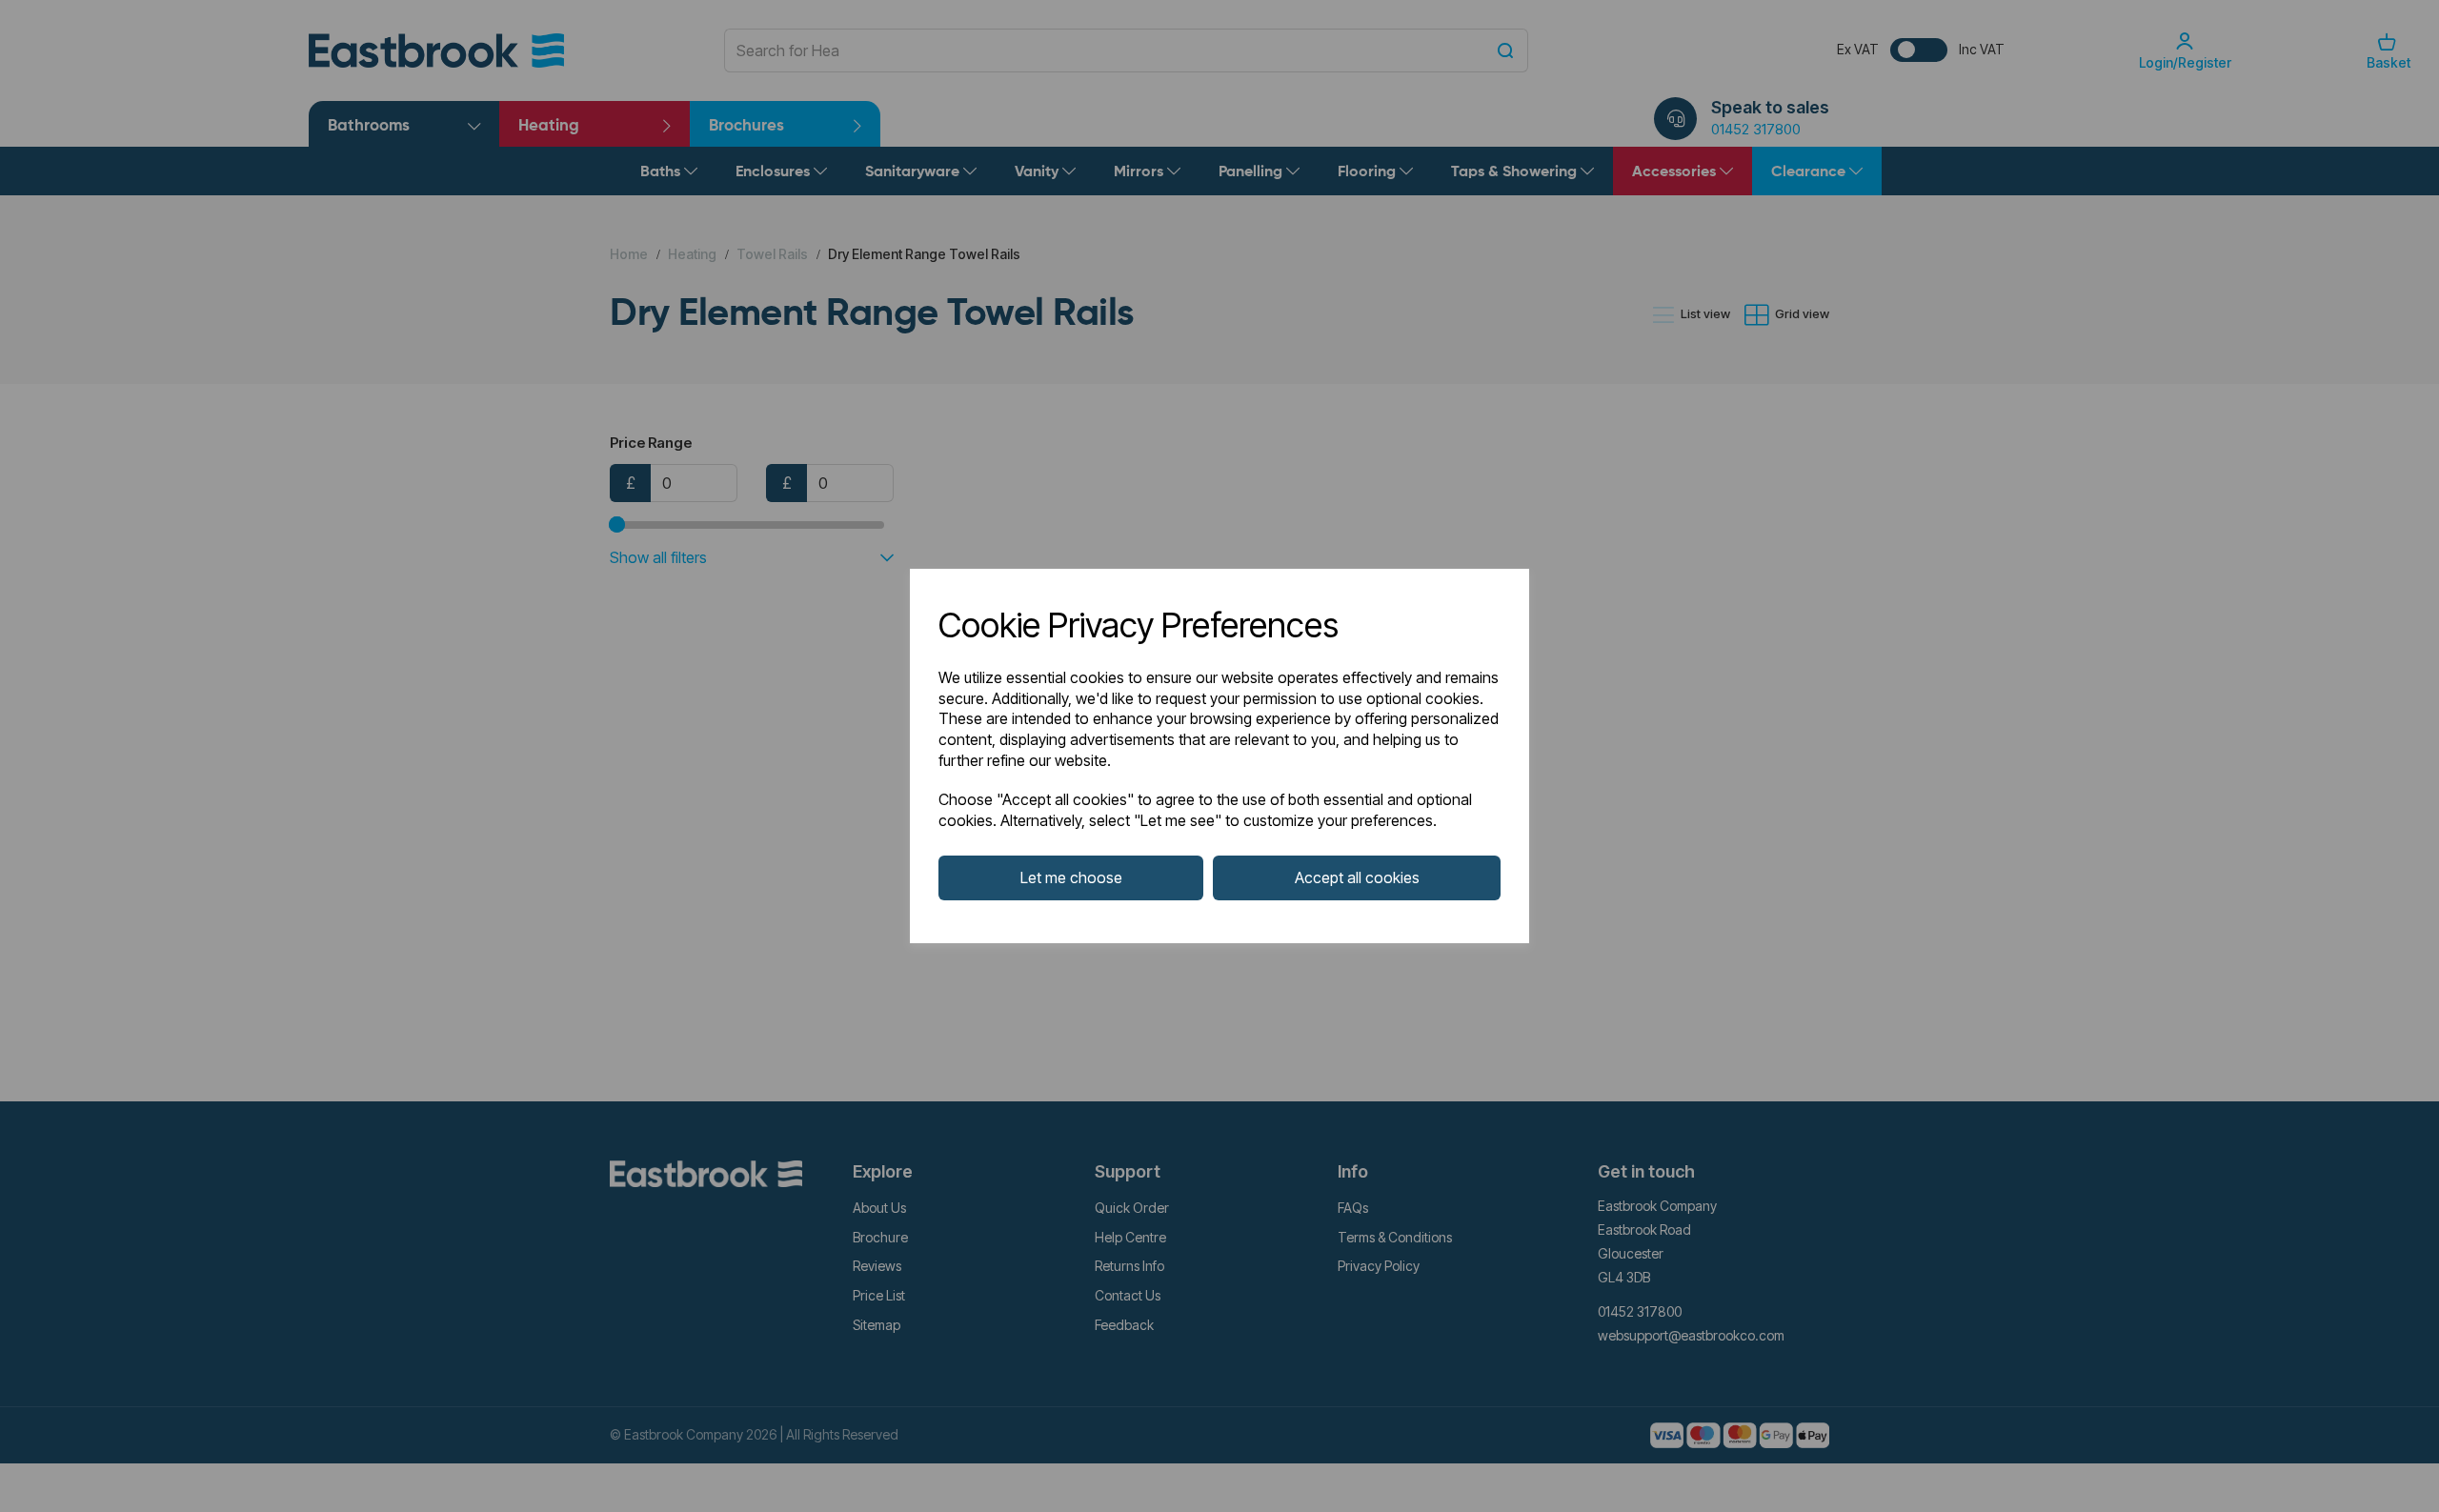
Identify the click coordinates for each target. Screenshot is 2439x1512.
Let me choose (1071, 877)
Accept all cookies (1357, 877)
